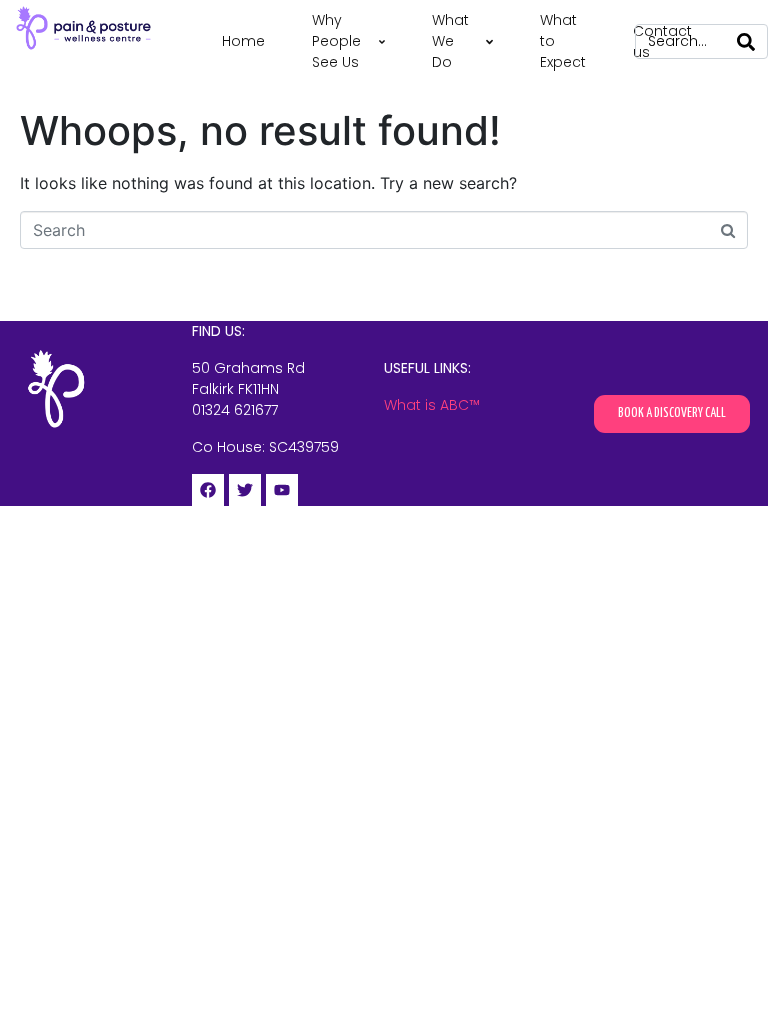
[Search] (746, 41)
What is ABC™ (432, 405)
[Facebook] (208, 490)
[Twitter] (245, 490)
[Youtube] (282, 490)
